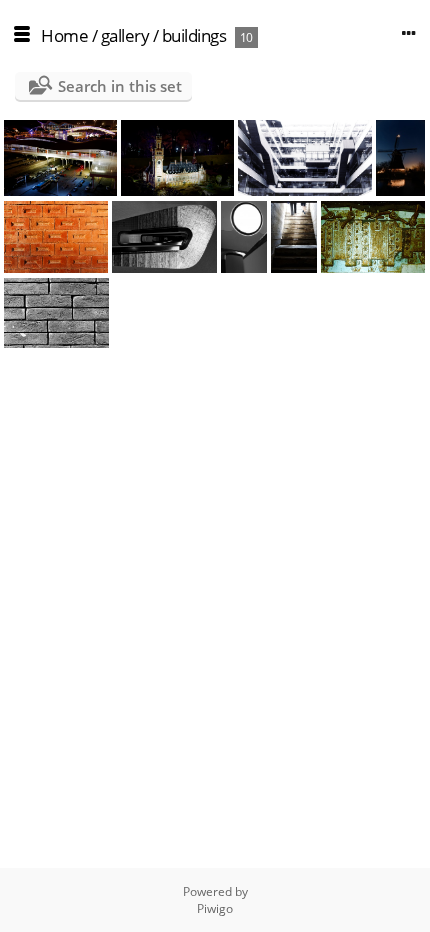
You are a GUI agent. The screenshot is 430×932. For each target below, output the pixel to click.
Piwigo (215, 908)
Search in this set (120, 86)
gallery (125, 35)
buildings (194, 35)
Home (64, 35)
